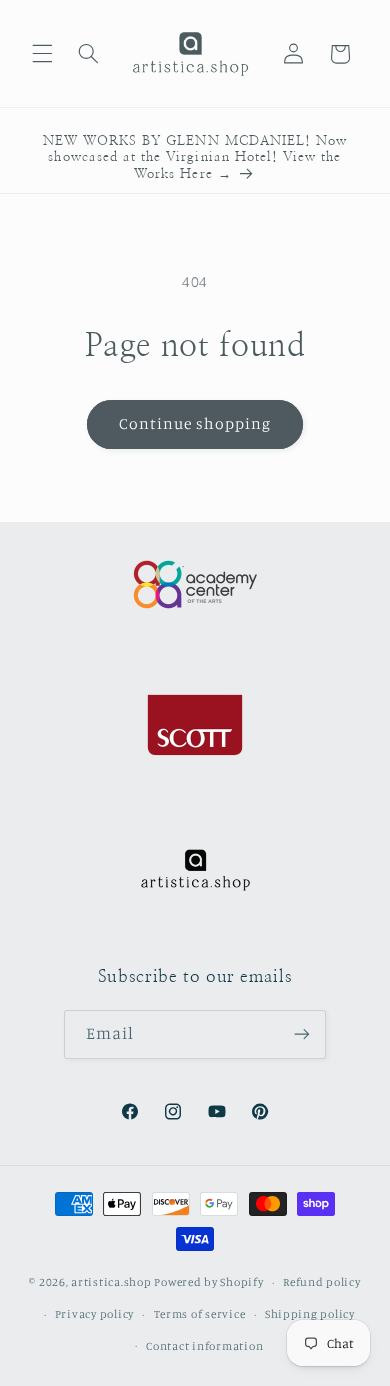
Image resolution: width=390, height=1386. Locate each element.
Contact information (204, 1346)
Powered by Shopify (208, 1282)
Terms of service (200, 1314)
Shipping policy (310, 1314)
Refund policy (322, 1282)
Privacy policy (94, 1314)
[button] (42, 54)
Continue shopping (195, 423)
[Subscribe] (302, 1034)
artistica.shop (111, 1282)
